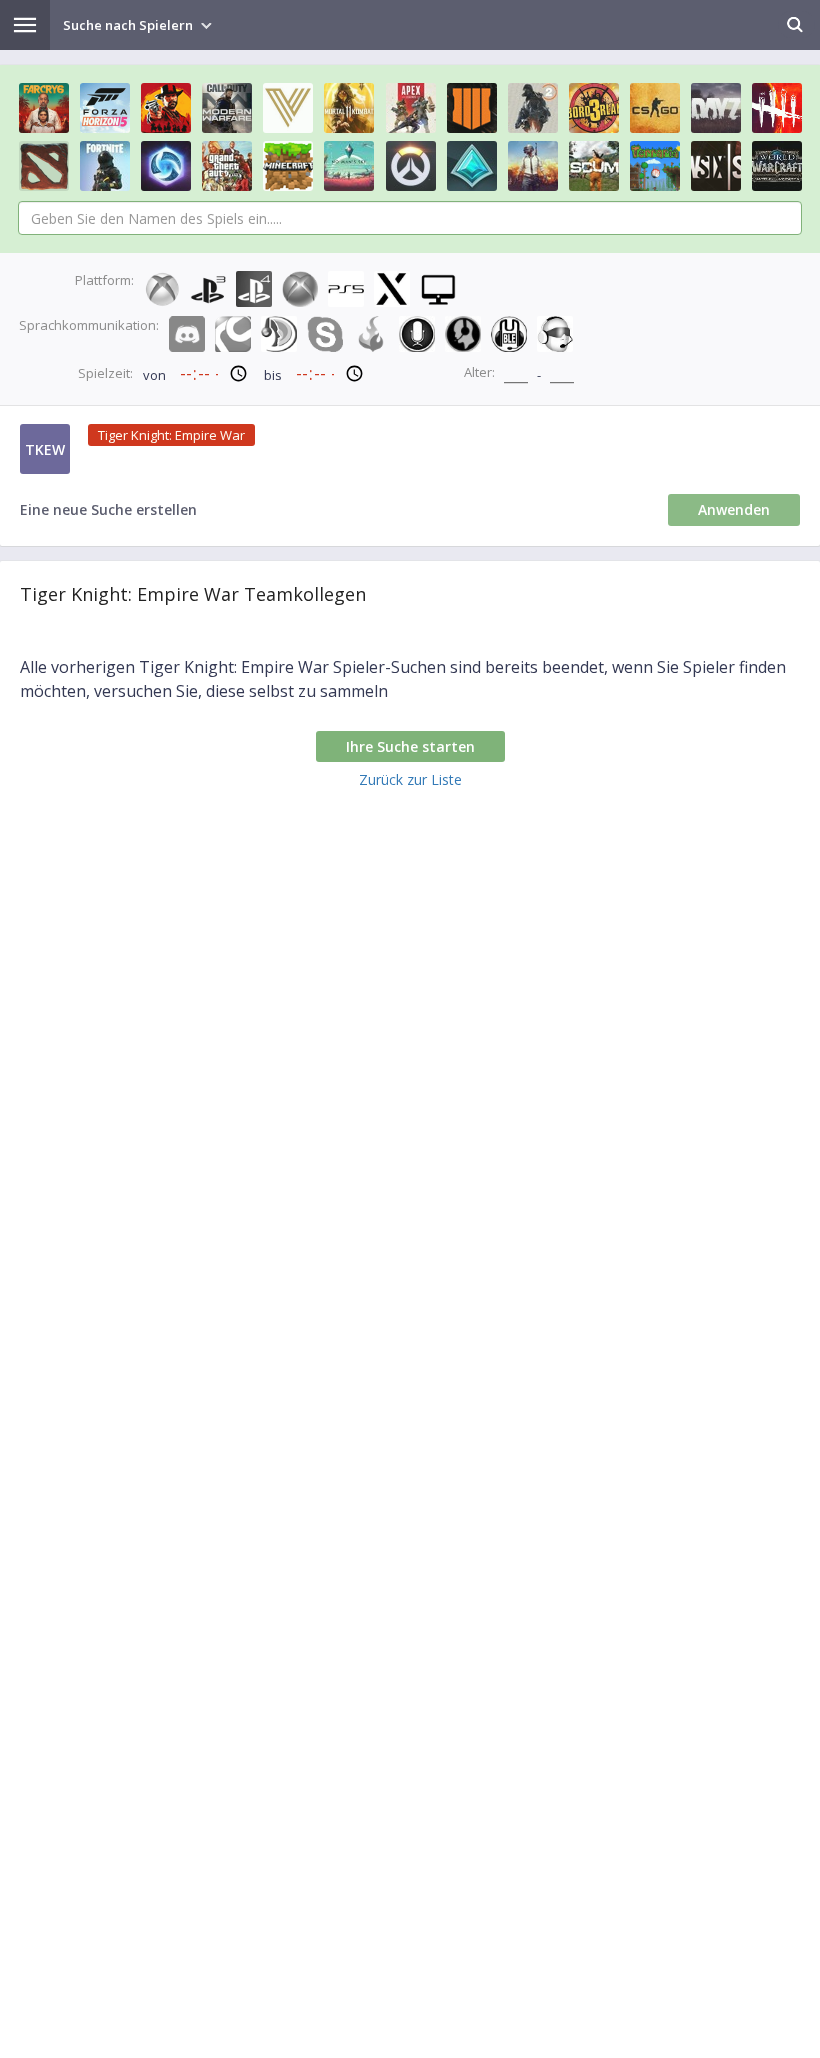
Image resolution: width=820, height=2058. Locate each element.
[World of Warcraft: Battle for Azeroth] (777, 166)
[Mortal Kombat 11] (349, 108)
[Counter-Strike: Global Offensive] (655, 108)
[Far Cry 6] (44, 108)
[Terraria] (655, 166)
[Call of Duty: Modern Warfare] (227, 108)
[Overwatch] (411, 166)
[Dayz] (716, 108)
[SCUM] (594, 166)
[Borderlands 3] (594, 108)
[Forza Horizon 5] (105, 108)
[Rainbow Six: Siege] (716, 166)
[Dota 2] (44, 166)
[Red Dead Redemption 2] (166, 108)
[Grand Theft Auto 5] (227, 166)
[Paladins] (472, 166)
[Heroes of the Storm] (166, 166)
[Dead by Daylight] (777, 108)
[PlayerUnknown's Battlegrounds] (533, 166)
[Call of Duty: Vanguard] (288, 108)
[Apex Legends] (411, 108)
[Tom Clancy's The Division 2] (533, 108)
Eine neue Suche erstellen (108, 509)
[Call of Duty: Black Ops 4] (472, 108)
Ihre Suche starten (410, 746)
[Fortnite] (105, 166)
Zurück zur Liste (410, 779)
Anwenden (734, 509)
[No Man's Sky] (349, 166)
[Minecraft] (288, 166)
